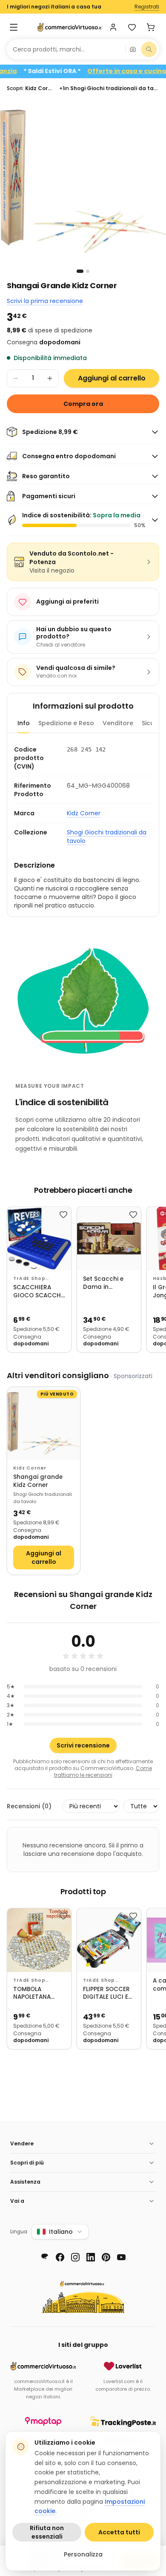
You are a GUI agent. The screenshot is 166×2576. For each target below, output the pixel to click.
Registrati (147, 7)
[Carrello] (151, 27)
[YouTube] (121, 2257)
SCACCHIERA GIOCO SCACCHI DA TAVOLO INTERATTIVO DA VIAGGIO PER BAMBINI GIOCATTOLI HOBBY (38, 1292)
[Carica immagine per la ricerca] (133, 49)
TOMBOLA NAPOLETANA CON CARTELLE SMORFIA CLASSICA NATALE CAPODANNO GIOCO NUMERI (39, 1993)
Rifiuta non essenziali (47, 2532)
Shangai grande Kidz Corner (38, 1481)
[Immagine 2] (88, 271)
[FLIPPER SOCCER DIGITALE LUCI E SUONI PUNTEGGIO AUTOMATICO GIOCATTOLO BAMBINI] (109, 1940)
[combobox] (66, 49)
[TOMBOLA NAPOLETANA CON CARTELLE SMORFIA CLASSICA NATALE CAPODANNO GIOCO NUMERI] (39, 1940)
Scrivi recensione (83, 1745)
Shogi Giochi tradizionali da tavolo (107, 837)
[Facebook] (60, 2257)
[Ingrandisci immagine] (83, 182)
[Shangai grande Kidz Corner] (44, 1423)
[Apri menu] (14, 27)
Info (24, 723)
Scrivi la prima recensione (45, 301)
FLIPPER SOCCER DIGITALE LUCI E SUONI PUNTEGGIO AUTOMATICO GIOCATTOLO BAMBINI (106, 1993)
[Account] (113, 27)
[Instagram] (75, 2257)
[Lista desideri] (132, 27)
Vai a (17, 2201)
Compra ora (83, 404)
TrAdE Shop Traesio (29, 1279)
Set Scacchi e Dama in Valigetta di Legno (103, 1283)
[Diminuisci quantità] (16, 378)
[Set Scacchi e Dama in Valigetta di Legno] (109, 1239)
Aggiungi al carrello (112, 378)
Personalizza (83, 2554)
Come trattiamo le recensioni (103, 1772)
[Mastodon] (45, 2257)
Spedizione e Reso (66, 723)
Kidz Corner (84, 813)
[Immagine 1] (80, 271)
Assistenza (25, 2182)
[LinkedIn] (91, 2257)
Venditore (118, 723)
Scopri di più (27, 2163)
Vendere (22, 2143)
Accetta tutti (119, 2532)
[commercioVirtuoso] (69, 27)
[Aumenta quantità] (50, 378)
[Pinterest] (106, 2257)
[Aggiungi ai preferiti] (63, 1214)
